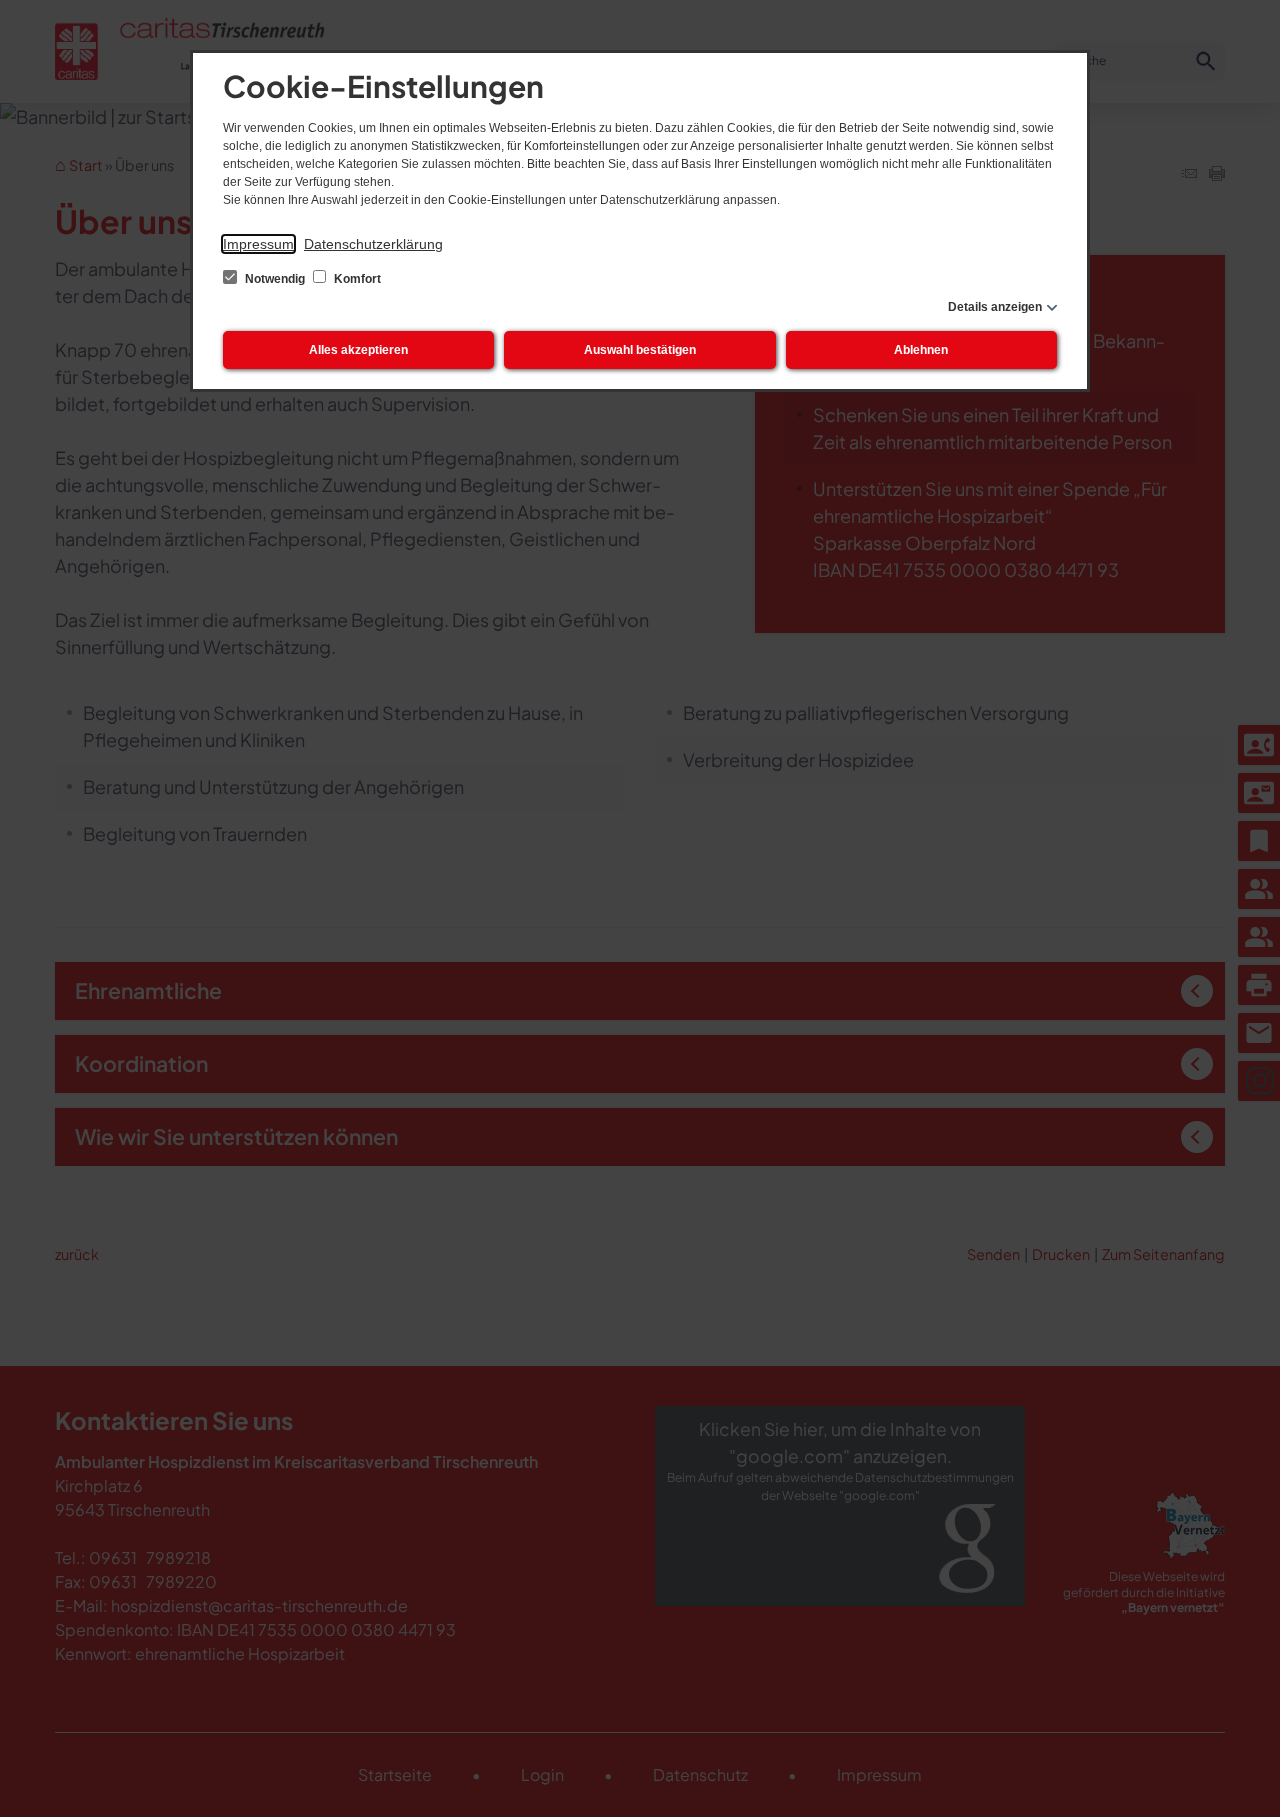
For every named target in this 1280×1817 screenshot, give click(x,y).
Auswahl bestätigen (640, 350)
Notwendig (275, 279)
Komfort (356, 279)
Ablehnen (921, 350)
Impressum (258, 244)
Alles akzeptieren (358, 350)
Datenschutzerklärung (373, 244)
